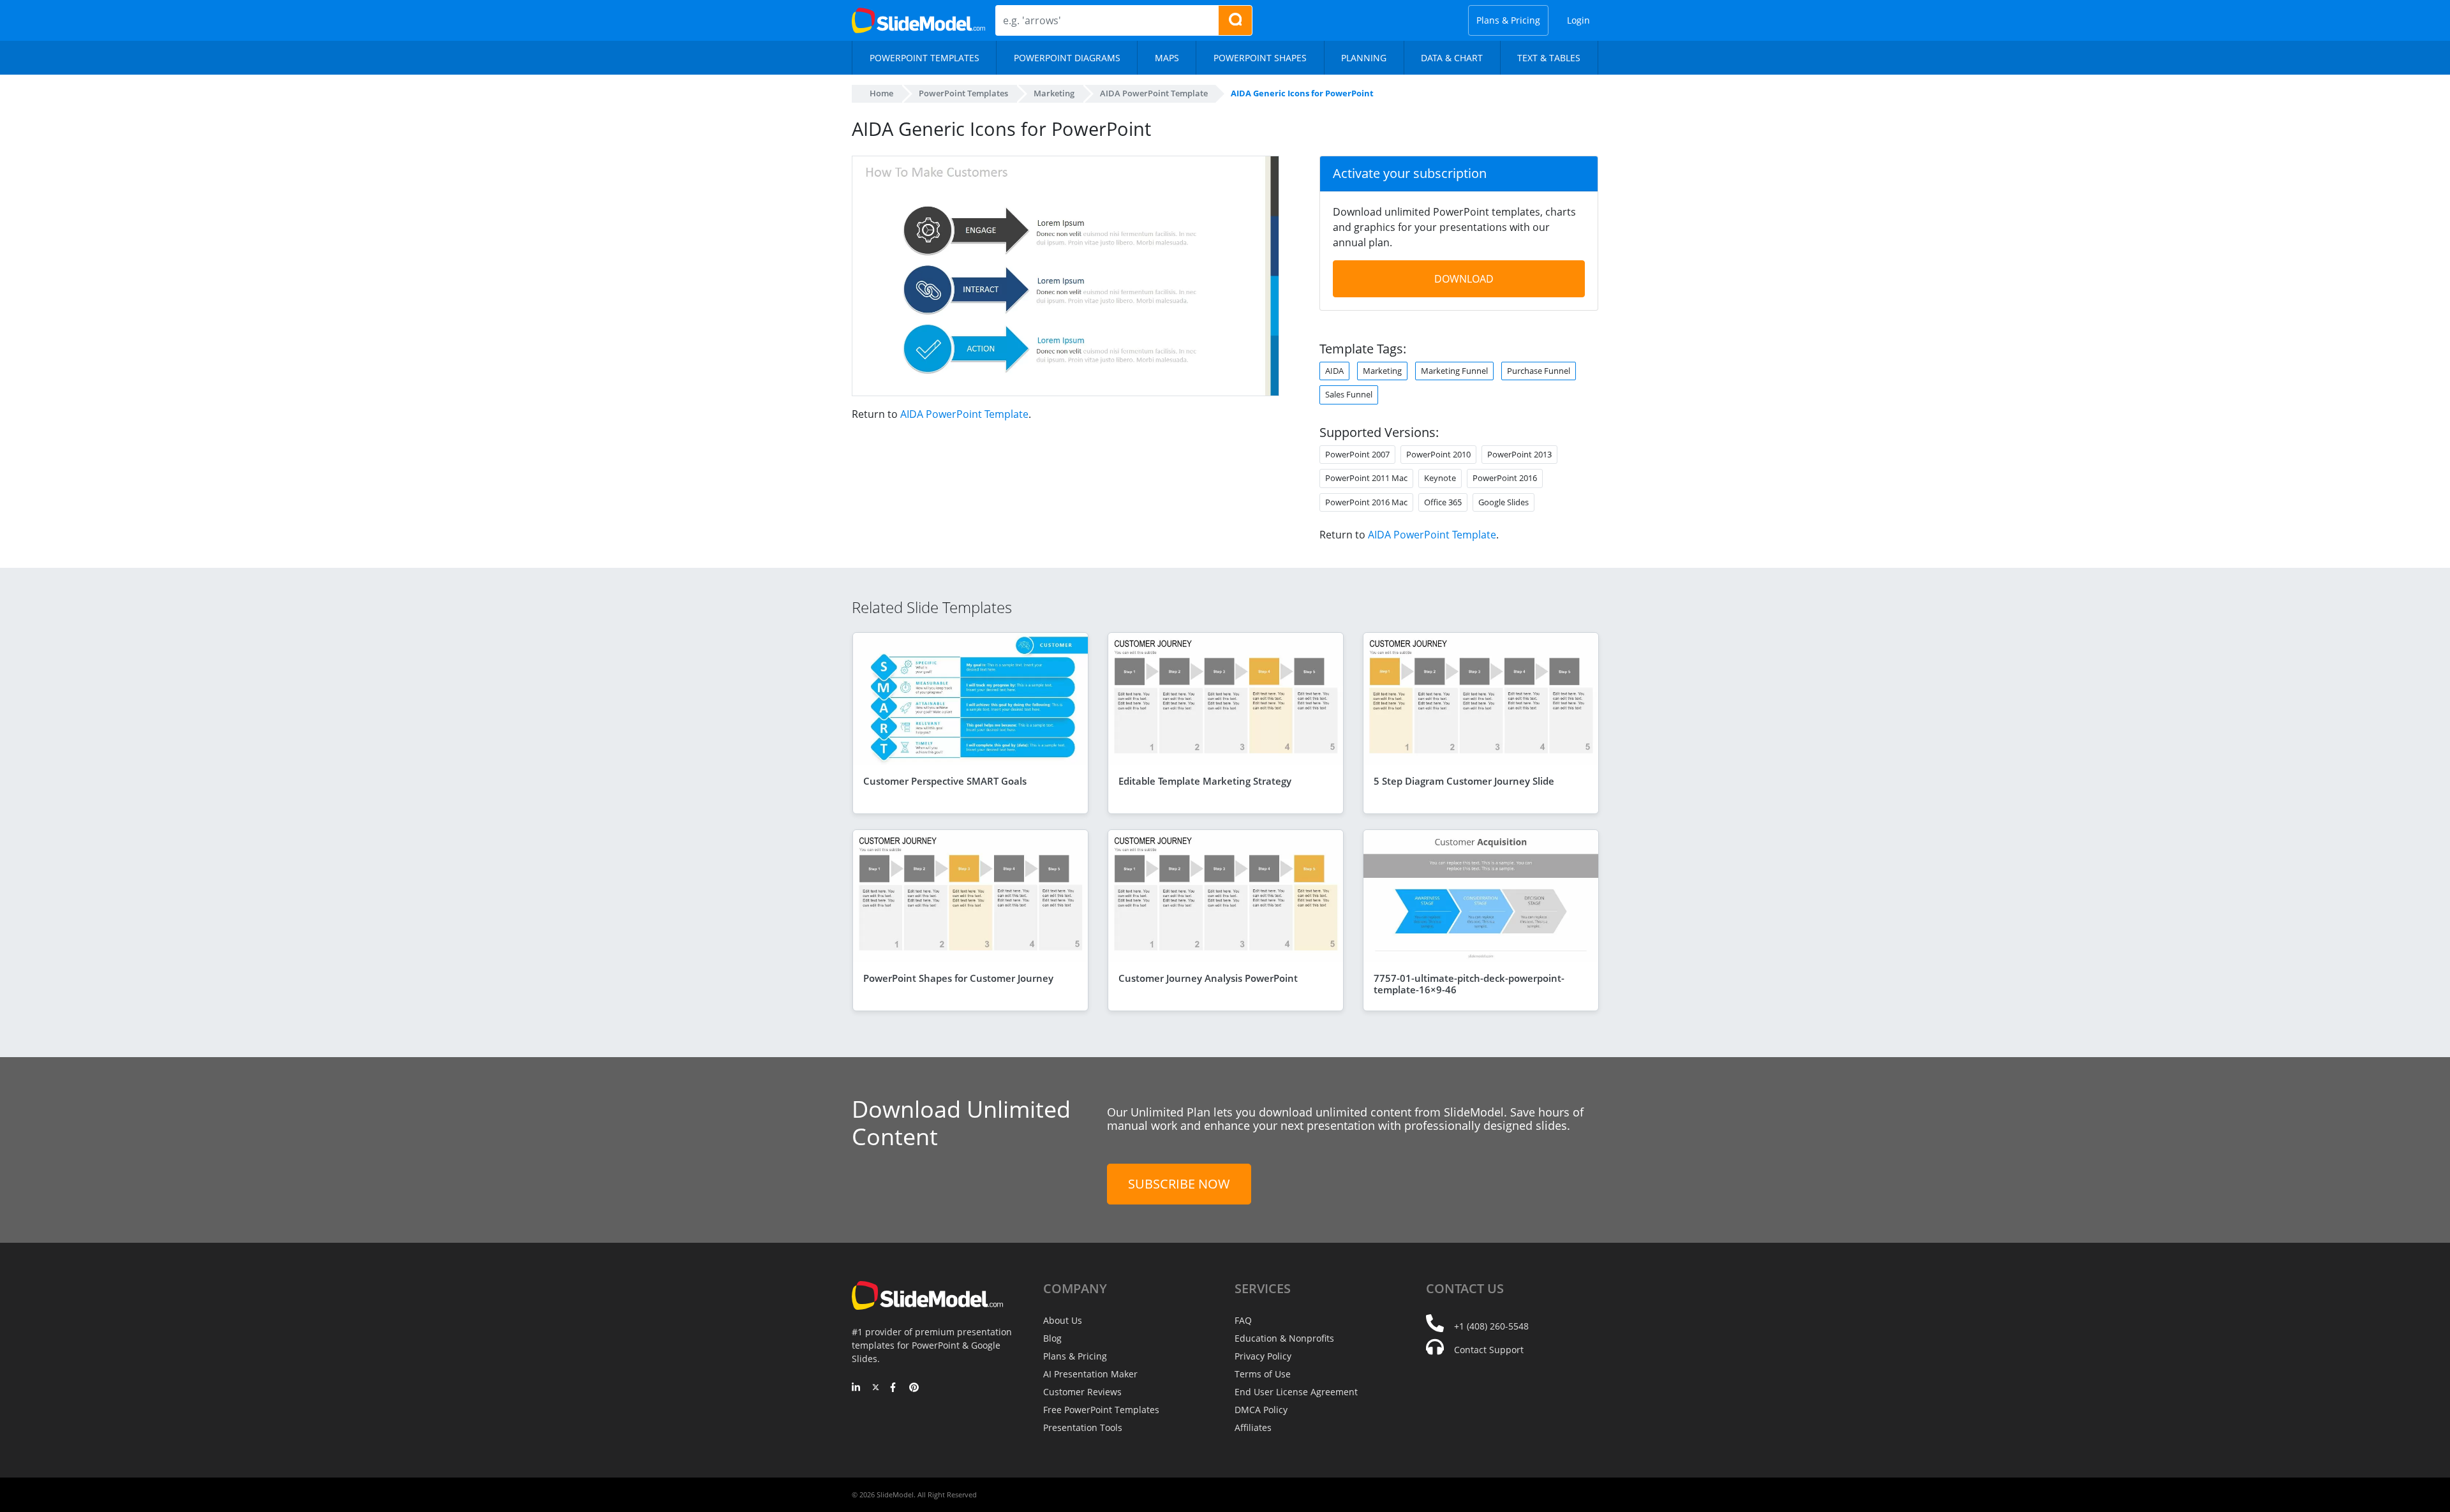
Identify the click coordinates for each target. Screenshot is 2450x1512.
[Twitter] (876, 1388)
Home (881, 93)
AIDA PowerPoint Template (964, 414)
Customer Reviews (1082, 1392)
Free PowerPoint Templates (1101, 1410)
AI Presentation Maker (1090, 1374)
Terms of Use (1263, 1374)
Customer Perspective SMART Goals (945, 781)
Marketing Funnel (1454, 371)
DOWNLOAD (1464, 279)
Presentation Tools (1083, 1427)
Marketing (1382, 371)
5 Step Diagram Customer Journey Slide (1464, 781)
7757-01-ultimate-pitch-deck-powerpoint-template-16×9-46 (1469, 984)
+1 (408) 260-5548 (1491, 1326)
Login (1578, 20)
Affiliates (1253, 1427)
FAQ (1243, 1320)
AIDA (1334, 371)
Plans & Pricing (1508, 20)
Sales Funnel (1349, 394)
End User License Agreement (1296, 1392)
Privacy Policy (1263, 1356)
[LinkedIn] (857, 1388)
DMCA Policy (1261, 1410)
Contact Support (1489, 1350)
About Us (1063, 1320)
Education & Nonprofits (1284, 1338)
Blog (1052, 1338)
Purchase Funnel (1539, 371)
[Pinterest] (914, 1388)
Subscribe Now (1179, 1184)
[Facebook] (895, 1388)
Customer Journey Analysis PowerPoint (1208, 978)
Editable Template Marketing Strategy (1205, 781)
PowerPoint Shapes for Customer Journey (958, 978)
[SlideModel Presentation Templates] (918, 20)
